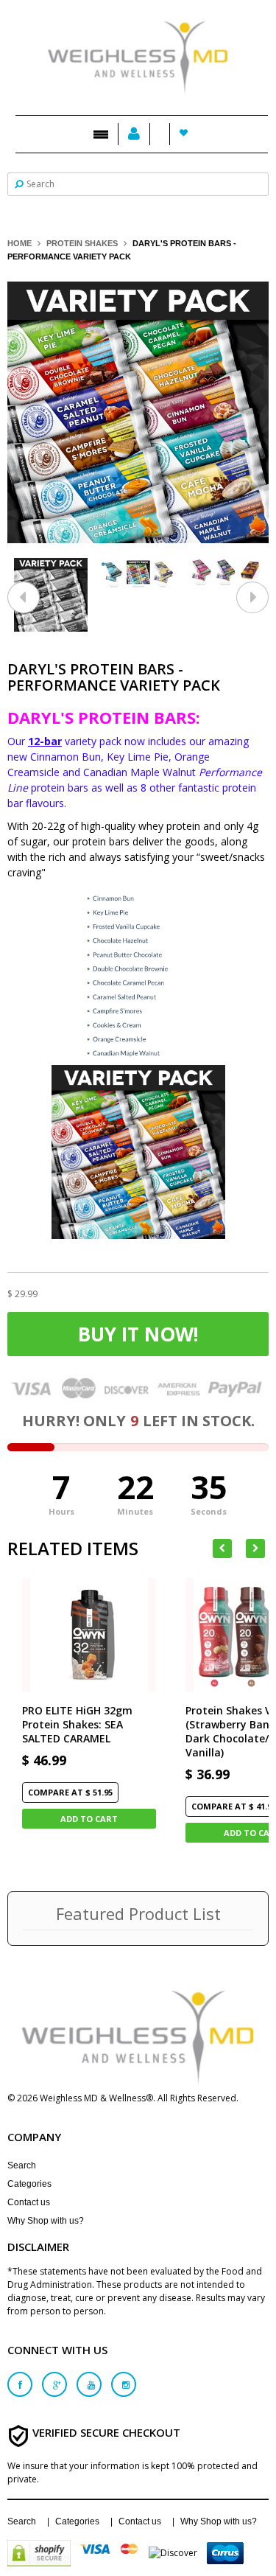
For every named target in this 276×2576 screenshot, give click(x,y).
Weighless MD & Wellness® (96, 2098)
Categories (29, 2184)
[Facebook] (20, 2384)
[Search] (19, 183)
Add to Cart (89, 1819)
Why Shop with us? (46, 2221)
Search (22, 2165)
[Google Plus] (54, 2384)
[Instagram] (124, 2384)
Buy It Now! (138, 1334)
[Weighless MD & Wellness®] (138, 51)
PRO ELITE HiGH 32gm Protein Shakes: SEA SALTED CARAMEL (77, 1724)
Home (20, 243)
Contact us (29, 2202)
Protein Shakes (82, 243)
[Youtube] (89, 2384)
